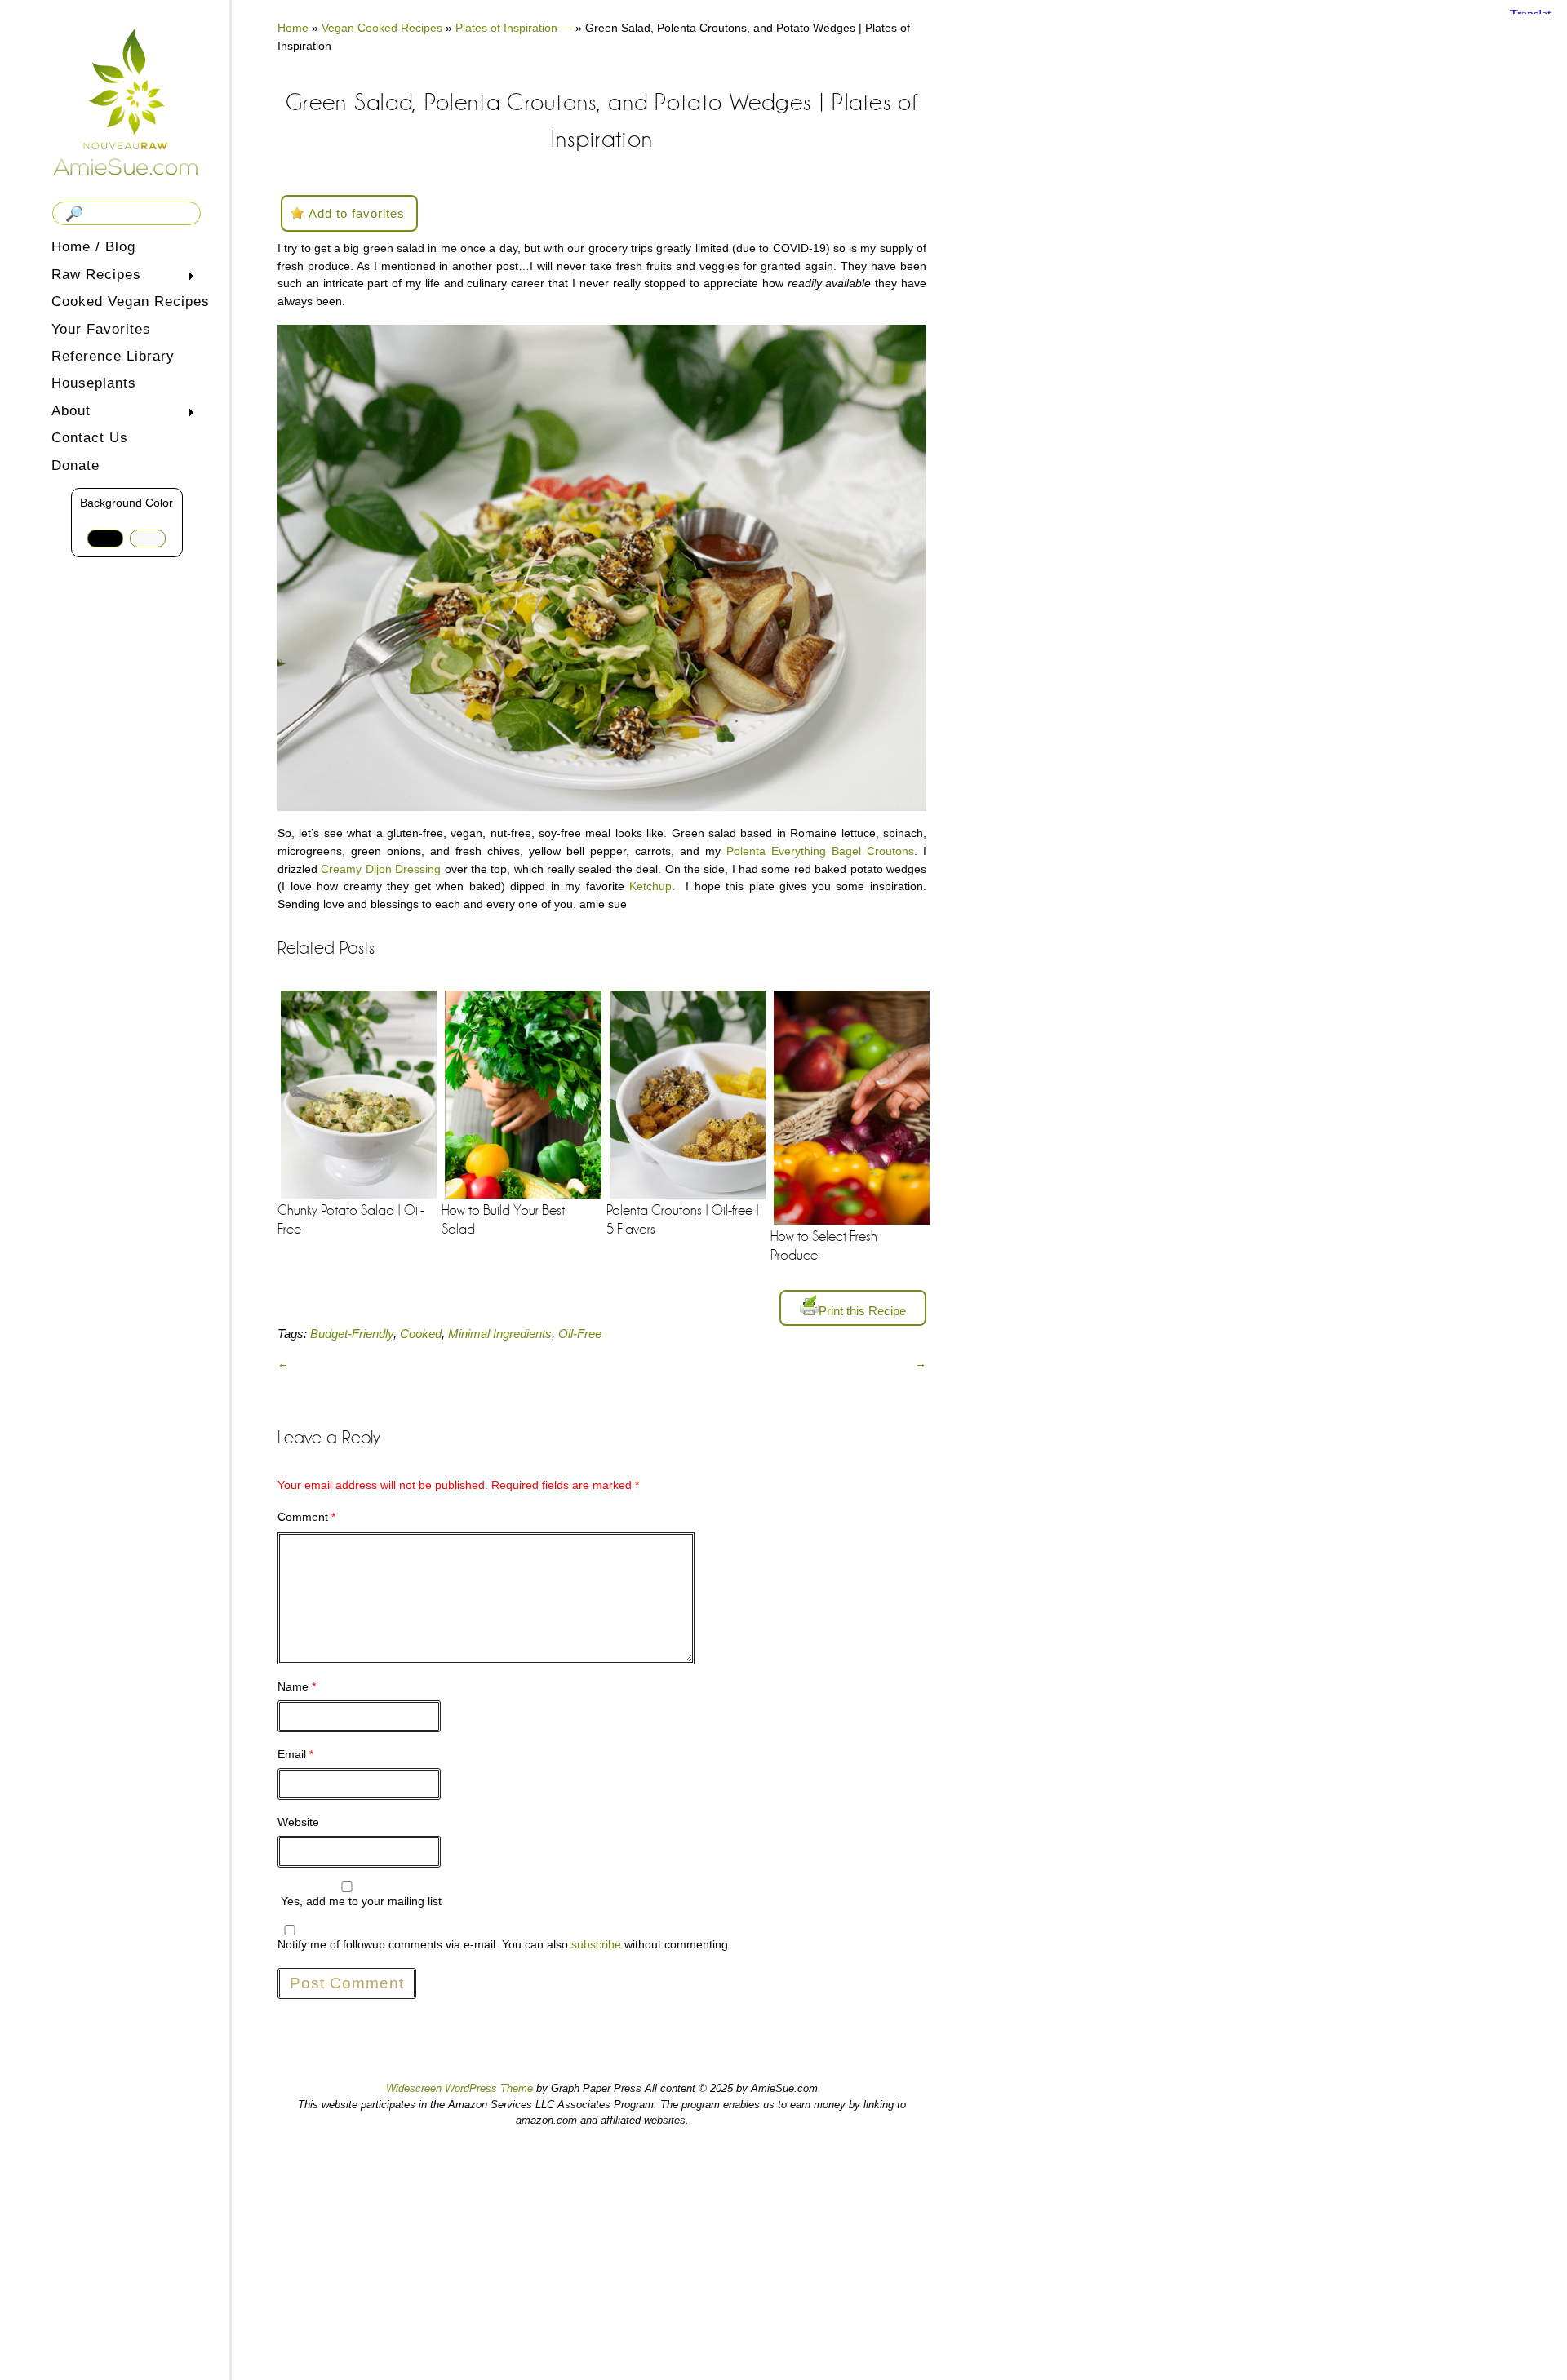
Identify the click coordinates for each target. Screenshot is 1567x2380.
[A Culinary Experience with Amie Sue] (127, 101)
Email (295, 1754)
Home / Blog (93, 247)
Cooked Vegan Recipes (131, 301)
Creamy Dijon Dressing (381, 869)
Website (298, 1822)
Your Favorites (101, 329)
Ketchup (650, 886)
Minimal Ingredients (500, 1334)
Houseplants (94, 383)
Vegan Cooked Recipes (382, 28)
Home (293, 28)
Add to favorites (357, 213)
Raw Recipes (93, 276)
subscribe (596, 1944)
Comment (306, 1517)
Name (297, 1686)
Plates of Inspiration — (514, 28)
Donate (75, 465)
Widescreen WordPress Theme (459, 2088)
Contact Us (90, 438)
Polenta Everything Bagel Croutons (820, 851)
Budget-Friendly (352, 1334)
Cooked (421, 1334)
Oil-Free (580, 1334)
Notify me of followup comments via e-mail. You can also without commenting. (504, 1944)
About (68, 412)
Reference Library (113, 356)
